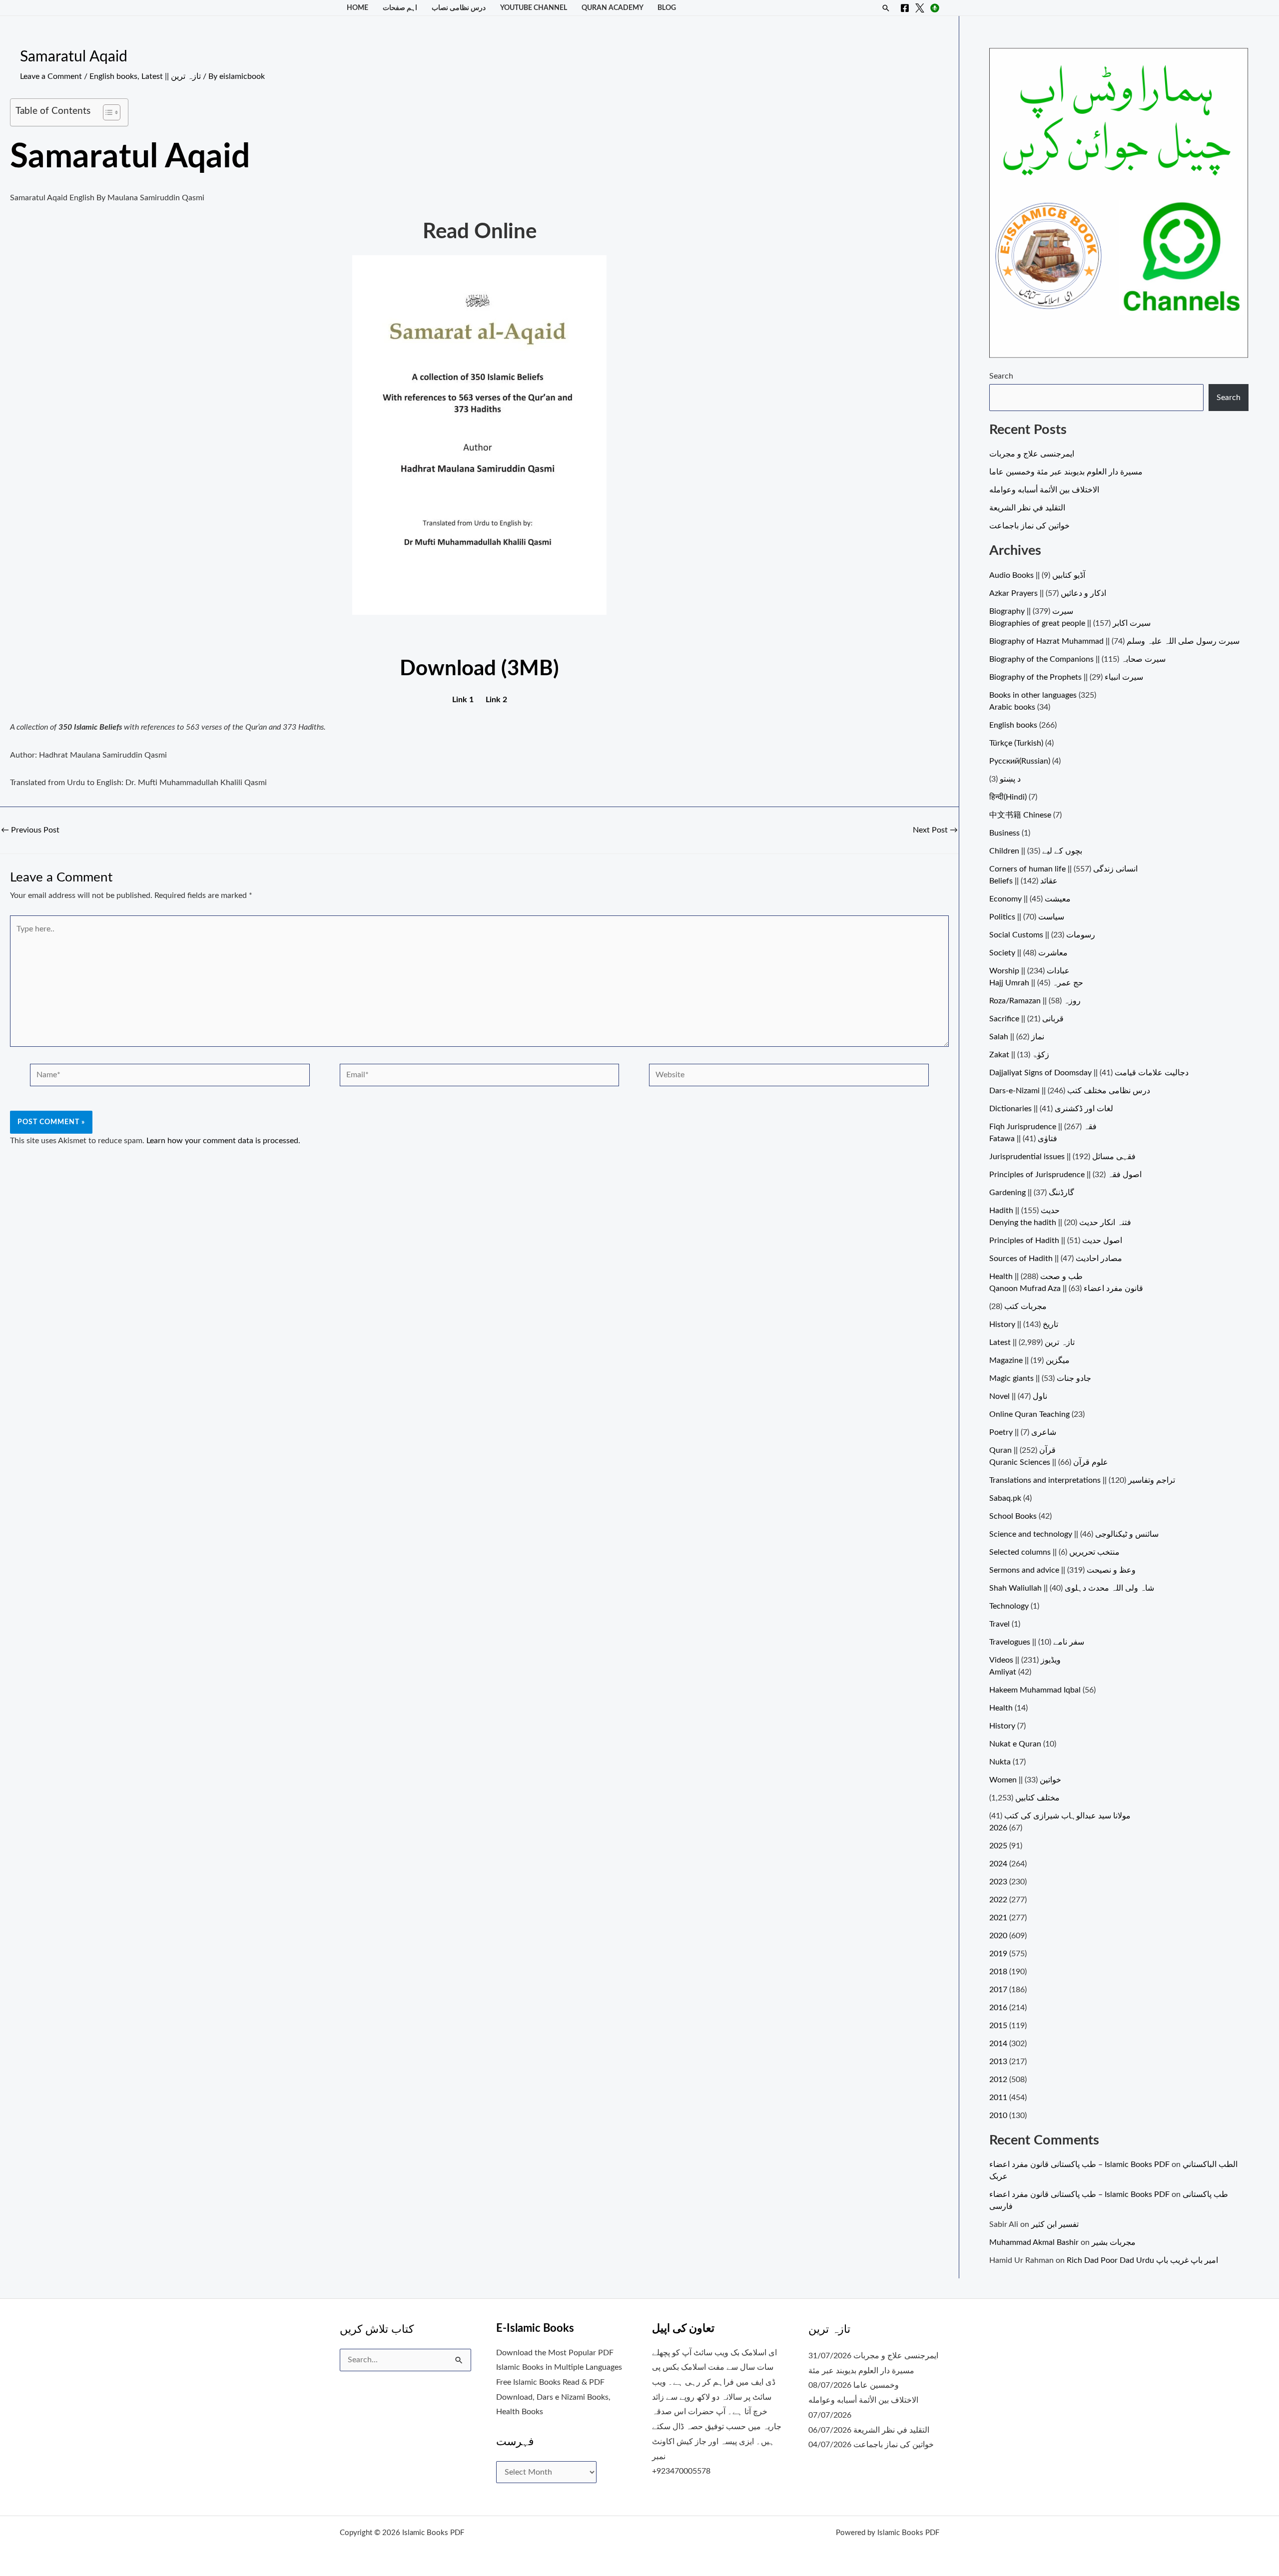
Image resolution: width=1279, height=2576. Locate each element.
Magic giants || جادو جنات (1040, 1378)
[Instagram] (935, 8)
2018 (998, 1972)
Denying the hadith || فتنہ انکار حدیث (1060, 1223)
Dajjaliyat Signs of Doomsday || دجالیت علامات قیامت (1089, 1073)
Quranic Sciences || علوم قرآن (1049, 1462)
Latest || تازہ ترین (171, 76)
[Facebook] (905, 8)
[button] (886, 8)
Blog (667, 8)
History (1002, 1726)
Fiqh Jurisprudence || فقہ (1043, 1127)
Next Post (935, 830)
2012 (998, 2080)
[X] (920, 8)
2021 (998, 1918)
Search (1001, 376)
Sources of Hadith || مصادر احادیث (1056, 1259)
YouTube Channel (534, 8)
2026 (998, 1828)
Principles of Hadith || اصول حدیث (1056, 1241)
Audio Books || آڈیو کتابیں (1037, 575)
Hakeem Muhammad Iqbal (1035, 1690)
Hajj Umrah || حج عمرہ (1036, 983)
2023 (998, 1882)
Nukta (1000, 1762)
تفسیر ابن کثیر (1055, 2224)
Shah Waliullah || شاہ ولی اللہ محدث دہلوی (1072, 1588)
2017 (998, 1990)
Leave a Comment (51, 76)
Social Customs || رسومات (1042, 935)
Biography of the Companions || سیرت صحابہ (1077, 659)
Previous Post (30, 830)
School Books (1013, 1516)
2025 (998, 1846)
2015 (998, 2026)
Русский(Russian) (1020, 761)
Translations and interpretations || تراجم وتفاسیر (1082, 1480)
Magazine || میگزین (1029, 1360)
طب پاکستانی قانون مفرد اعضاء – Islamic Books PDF (1079, 2164)
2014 (998, 2044)
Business (1004, 833)
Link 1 (463, 700)
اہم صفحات (400, 8)
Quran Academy (613, 8)
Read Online (480, 232)
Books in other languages (1033, 695)
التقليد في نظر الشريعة (1027, 508)
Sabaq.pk (1005, 1498)
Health (1001, 1708)
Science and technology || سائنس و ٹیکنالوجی (1074, 1534)
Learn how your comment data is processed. (223, 1141)
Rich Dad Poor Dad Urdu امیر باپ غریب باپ (1142, 2260)
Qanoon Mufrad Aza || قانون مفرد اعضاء (1066, 1288)
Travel (999, 1624)
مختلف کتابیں (1037, 1798)
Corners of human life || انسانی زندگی (1063, 869)
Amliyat (1003, 1672)
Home (357, 8)
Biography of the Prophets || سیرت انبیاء (1066, 677)
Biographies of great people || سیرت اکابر (1070, 623)
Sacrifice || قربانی (1026, 1019)
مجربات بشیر (1114, 2242)
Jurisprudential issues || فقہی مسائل (1062, 1157)
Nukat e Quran (1015, 1744)
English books (113, 76)
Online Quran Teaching (1029, 1414)
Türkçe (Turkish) (1016, 743)
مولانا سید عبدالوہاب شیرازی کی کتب (1067, 1816)
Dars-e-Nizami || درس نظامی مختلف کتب (1070, 1091)
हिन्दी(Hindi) (1008, 797)
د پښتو (1010, 779)
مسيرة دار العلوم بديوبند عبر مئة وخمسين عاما (1066, 472)
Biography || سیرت (1031, 611)
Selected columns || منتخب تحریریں (1054, 1552)
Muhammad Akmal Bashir (1034, 2242)
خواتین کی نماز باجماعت (1029, 526)
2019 (998, 1954)
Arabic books (1012, 707)
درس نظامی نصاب (459, 8)
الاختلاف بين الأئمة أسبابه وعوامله (1044, 490)
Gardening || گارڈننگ (1032, 1193)
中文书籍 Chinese (1020, 815)
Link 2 (496, 700)
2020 (998, 1936)
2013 (998, 2062)
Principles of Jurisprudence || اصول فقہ (1065, 1175)
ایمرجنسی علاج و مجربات (1032, 454)
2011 (998, 2098)
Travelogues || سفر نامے (1037, 1642)
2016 (998, 2008)
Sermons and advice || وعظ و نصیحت (1062, 1570)
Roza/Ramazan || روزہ (1035, 1001)
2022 (998, 1900)
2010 (998, 2116)
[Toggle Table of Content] (107, 112)
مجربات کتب (1025, 1306)
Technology (1009, 1606)
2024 (998, 1864)
